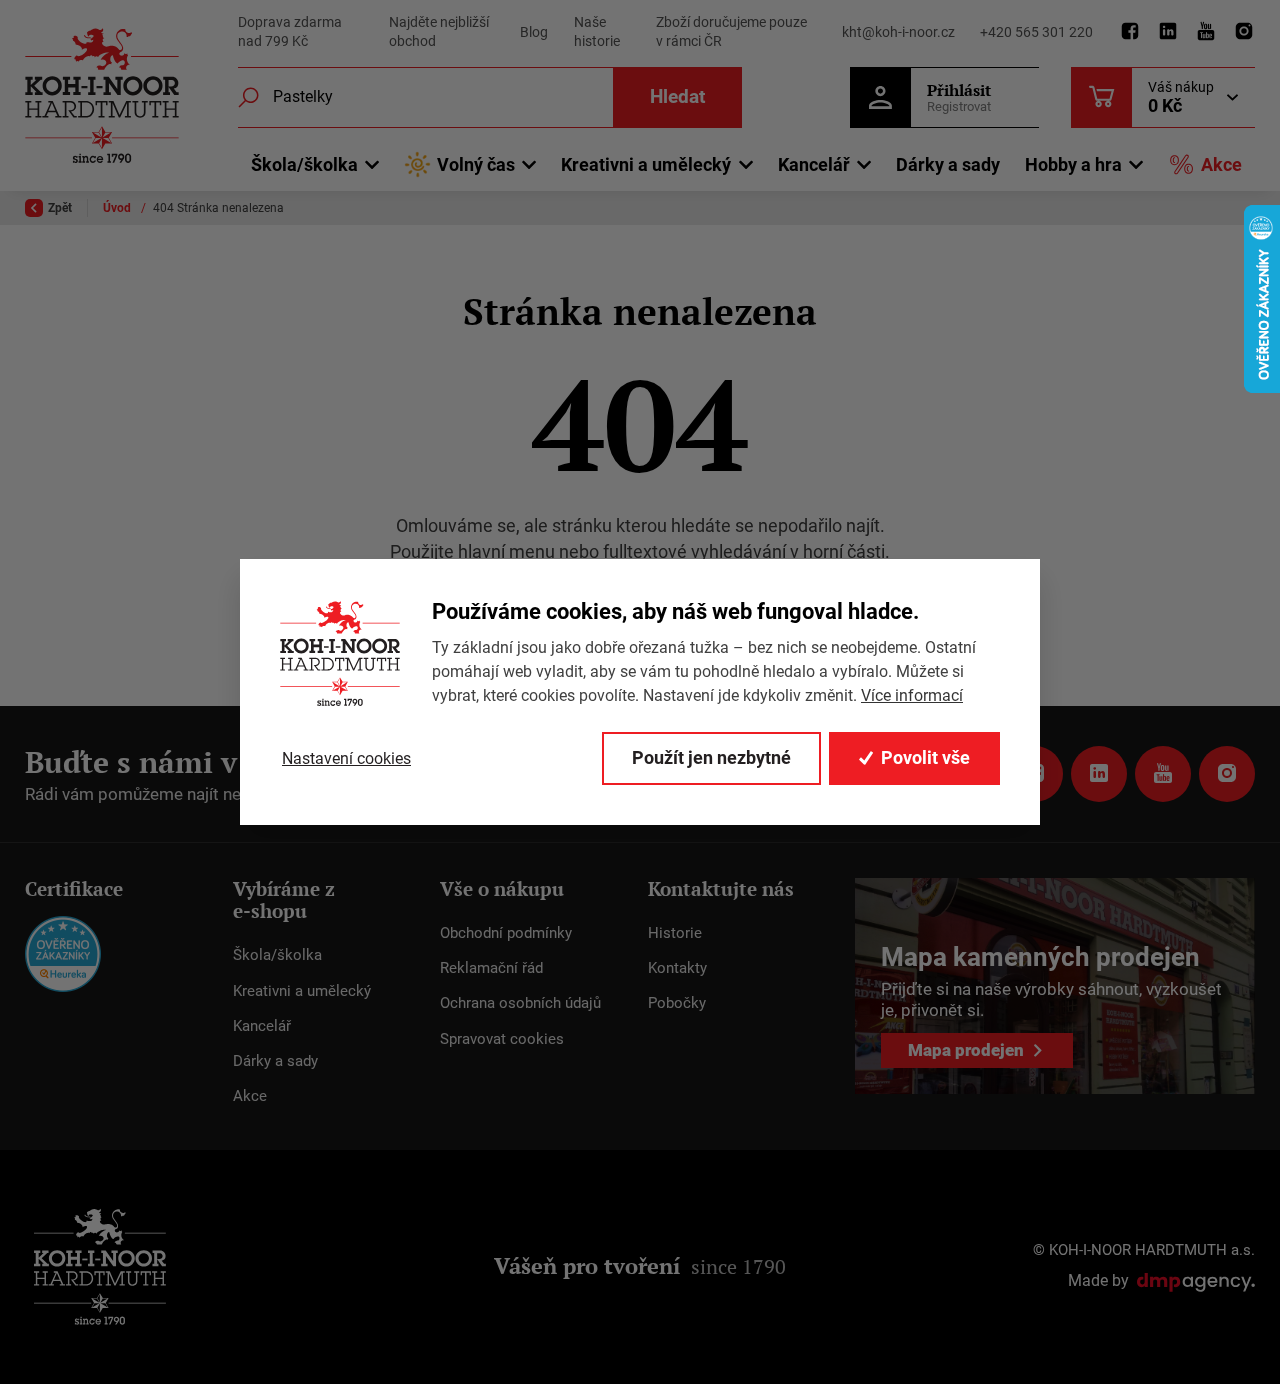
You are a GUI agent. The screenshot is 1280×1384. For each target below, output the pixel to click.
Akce (1221, 164)
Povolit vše (925, 757)
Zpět (60, 208)
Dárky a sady (948, 164)
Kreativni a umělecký (302, 991)
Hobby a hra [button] (1073, 164)
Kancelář (262, 1026)
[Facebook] (1130, 32)
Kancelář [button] (814, 164)
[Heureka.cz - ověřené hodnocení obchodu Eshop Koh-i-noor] (63, 952)
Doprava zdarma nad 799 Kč (290, 32)
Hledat (677, 96)
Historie (675, 933)
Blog (534, 32)
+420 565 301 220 (1036, 32)
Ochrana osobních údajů (520, 1003)
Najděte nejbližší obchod (439, 32)
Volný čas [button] (476, 164)
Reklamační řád (491, 968)
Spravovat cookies (502, 1039)
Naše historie (597, 32)
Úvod (118, 208)
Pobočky (677, 1003)
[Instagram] (1244, 32)
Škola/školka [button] (304, 164)
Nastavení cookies (346, 758)
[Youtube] (1206, 32)
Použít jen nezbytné (711, 757)
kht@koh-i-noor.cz (898, 32)
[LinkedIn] (1168, 32)
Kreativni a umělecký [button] (646, 164)
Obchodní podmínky (506, 933)
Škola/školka (277, 955)
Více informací (912, 695)
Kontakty (677, 968)
